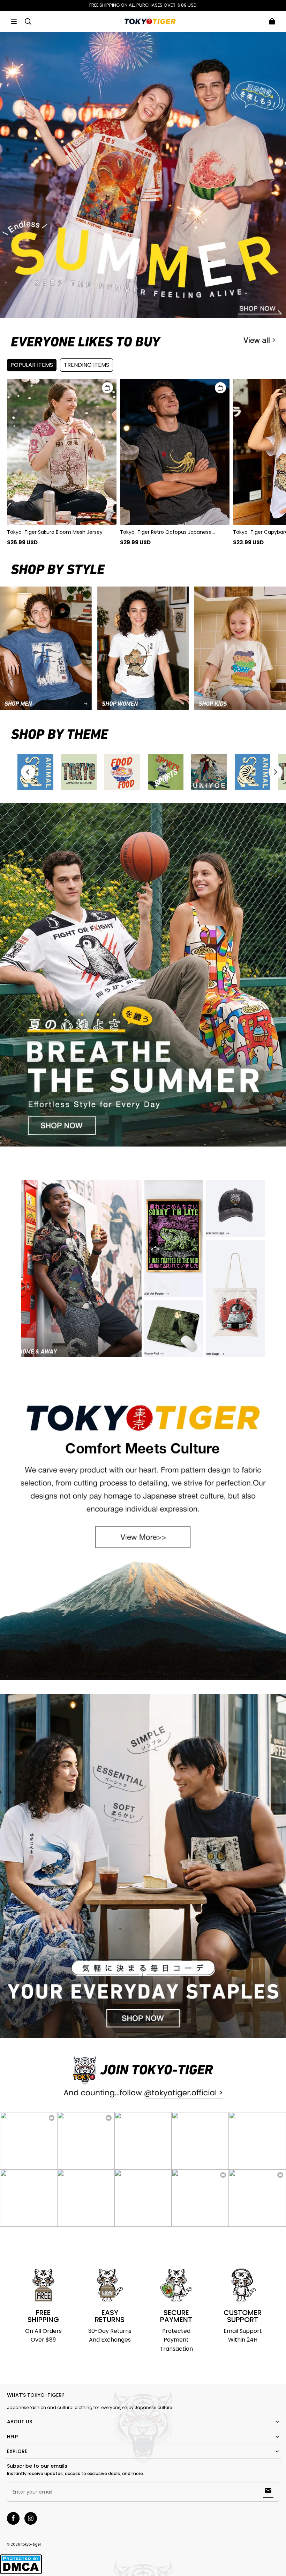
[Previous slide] (28, 772)
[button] (14, 21)
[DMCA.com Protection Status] (21, 2573)
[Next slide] (276, 772)
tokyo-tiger (31, 2544)
